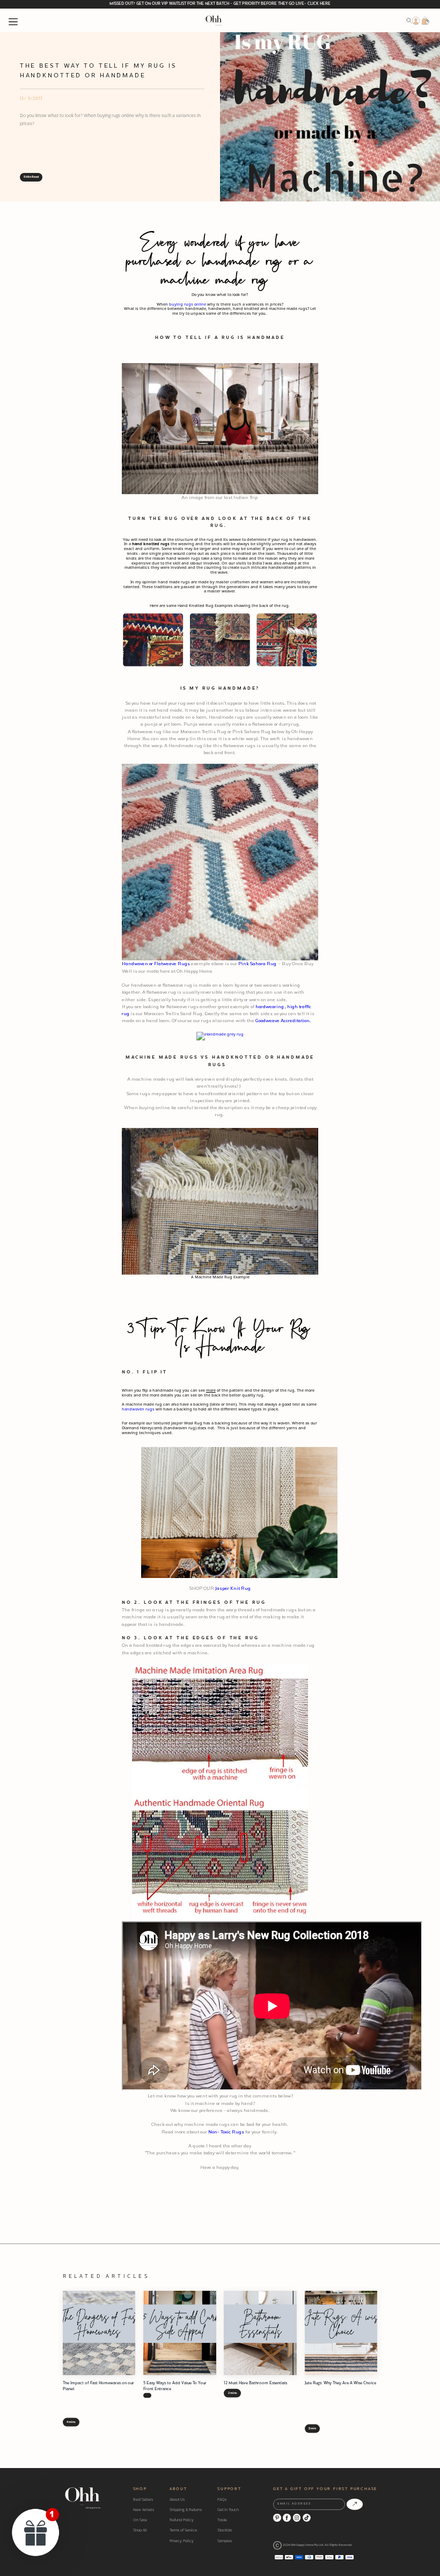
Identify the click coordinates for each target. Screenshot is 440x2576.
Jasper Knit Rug (233, 1588)
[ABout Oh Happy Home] (220, 429)
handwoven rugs (138, 1409)
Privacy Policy (182, 2541)
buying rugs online (188, 304)
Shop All (140, 2531)
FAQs (222, 2500)
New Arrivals (144, 2510)
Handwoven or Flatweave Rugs (156, 964)
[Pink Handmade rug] (220, 862)
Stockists (225, 2531)
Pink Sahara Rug (257, 964)
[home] (213, 20)
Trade (222, 2520)
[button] (13, 21)
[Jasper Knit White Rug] (239, 1512)
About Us (177, 2500)
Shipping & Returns (186, 2510)
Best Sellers (143, 2500)
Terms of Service (183, 2531)
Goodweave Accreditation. (283, 1021)
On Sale (140, 2520)
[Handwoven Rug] (220, 1036)
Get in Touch (228, 2510)
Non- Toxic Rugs (226, 2132)
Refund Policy (182, 2520)
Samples (225, 2541)
